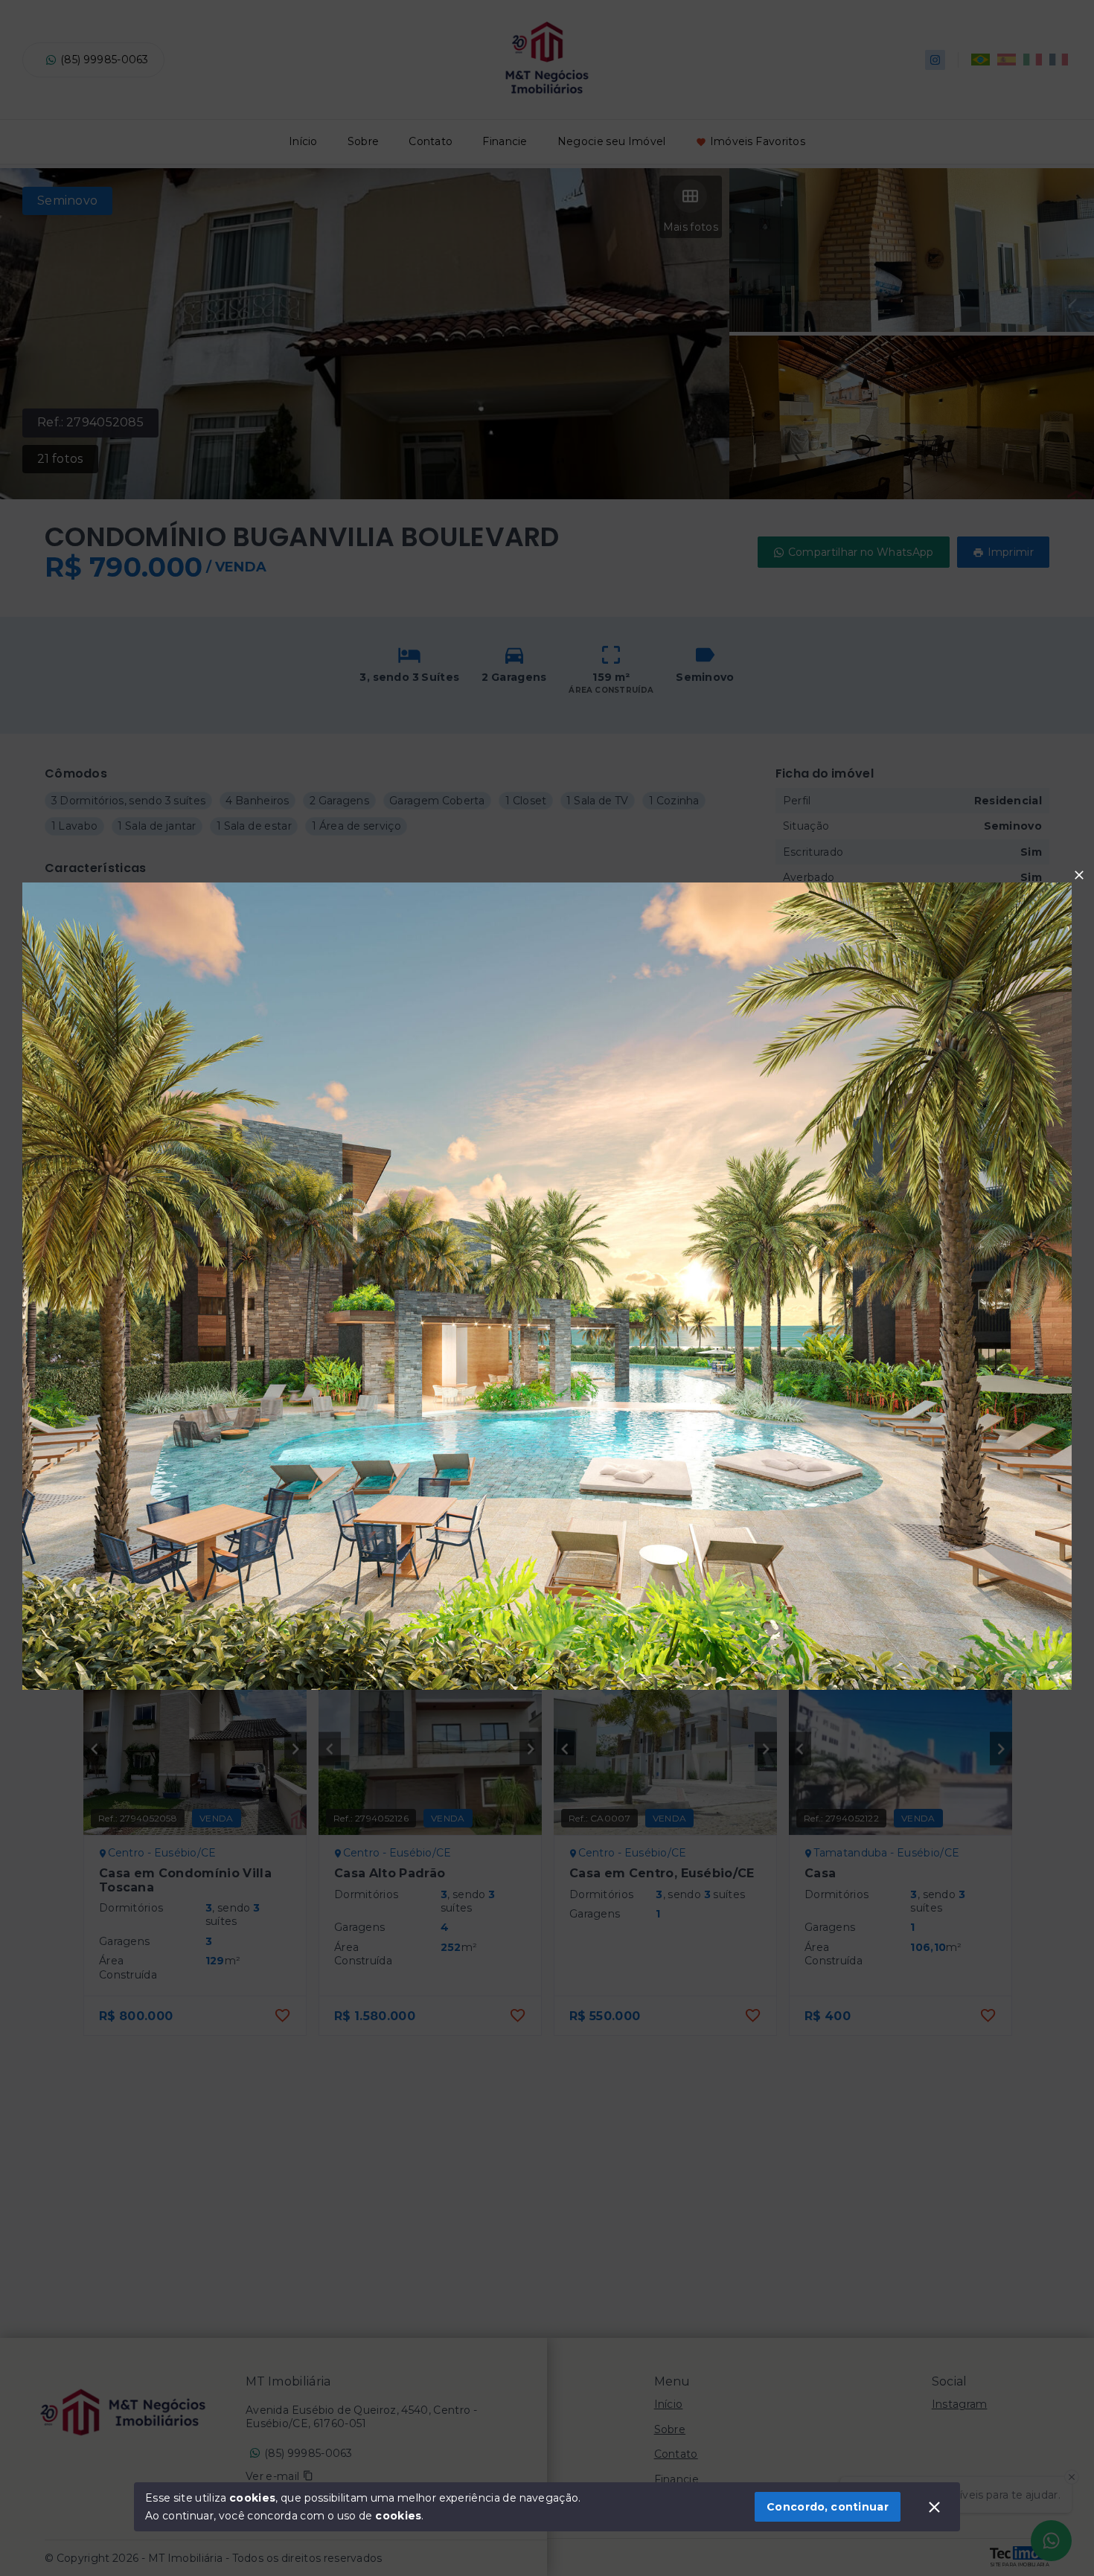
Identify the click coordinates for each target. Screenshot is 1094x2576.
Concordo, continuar (828, 2507)
